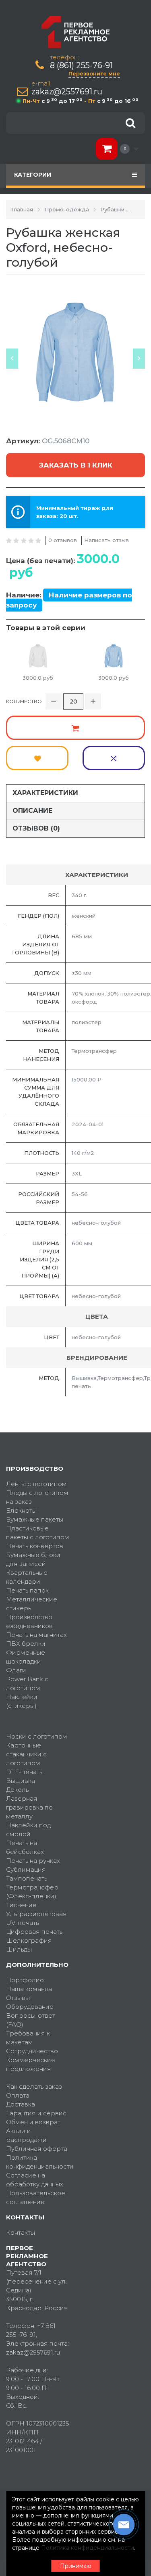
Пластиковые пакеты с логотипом (38, 1533)
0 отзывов (63, 540)
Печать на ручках (33, 1861)
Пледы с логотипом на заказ (37, 1497)
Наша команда (29, 1989)
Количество (24, 701)
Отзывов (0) (36, 828)
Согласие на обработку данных (35, 2180)
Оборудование (30, 2007)
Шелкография (29, 1940)
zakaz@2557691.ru (67, 92)
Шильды (19, 1949)
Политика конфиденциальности (38, 2162)
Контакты (21, 2233)
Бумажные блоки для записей (33, 1559)
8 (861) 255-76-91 (81, 66)
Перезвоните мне (94, 73)
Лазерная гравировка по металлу (29, 1807)
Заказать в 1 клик (76, 465)
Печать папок (27, 1590)
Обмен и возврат (33, 2122)
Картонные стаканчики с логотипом (26, 1754)
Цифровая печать (34, 1932)
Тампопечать (27, 1878)
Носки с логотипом (37, 1736)
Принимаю (76, 2566)
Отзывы (18, 1998)
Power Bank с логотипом (27, 1684)
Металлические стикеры (32, 1604)
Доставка (21, 2104)
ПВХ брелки (26, 1644)
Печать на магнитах (36, 1635)
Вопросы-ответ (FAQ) (31, 2020)
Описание (32, 811)
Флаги (16, 1670)
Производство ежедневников (29, 1621)
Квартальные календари (27, 1577)
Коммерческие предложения (31, 2064)
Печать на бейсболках (25, 1847)
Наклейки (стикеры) (22, 1701)
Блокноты (21, 1510)
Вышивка (21, 1781)
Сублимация (26, 1869)
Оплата (18, 2095)
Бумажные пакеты (35, 1519)
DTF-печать (24, 1772)
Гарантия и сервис (36, 2113)
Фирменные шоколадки (26, 1657)
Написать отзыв (107, 540)
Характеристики (45, 793)
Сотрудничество (32, 2051)
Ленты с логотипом (36, 1484)
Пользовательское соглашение (36, 2197)
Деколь (17, 1790)
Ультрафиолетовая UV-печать (36, 1918)
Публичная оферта (37, 2149)
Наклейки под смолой (28, 1830)
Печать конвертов (35, 1546)
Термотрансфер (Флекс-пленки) (32, 1892)
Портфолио (25, 1980)
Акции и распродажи (26, 2135)
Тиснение (21, 1905)
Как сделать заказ (34, 2086)
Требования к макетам (28, 2038)
